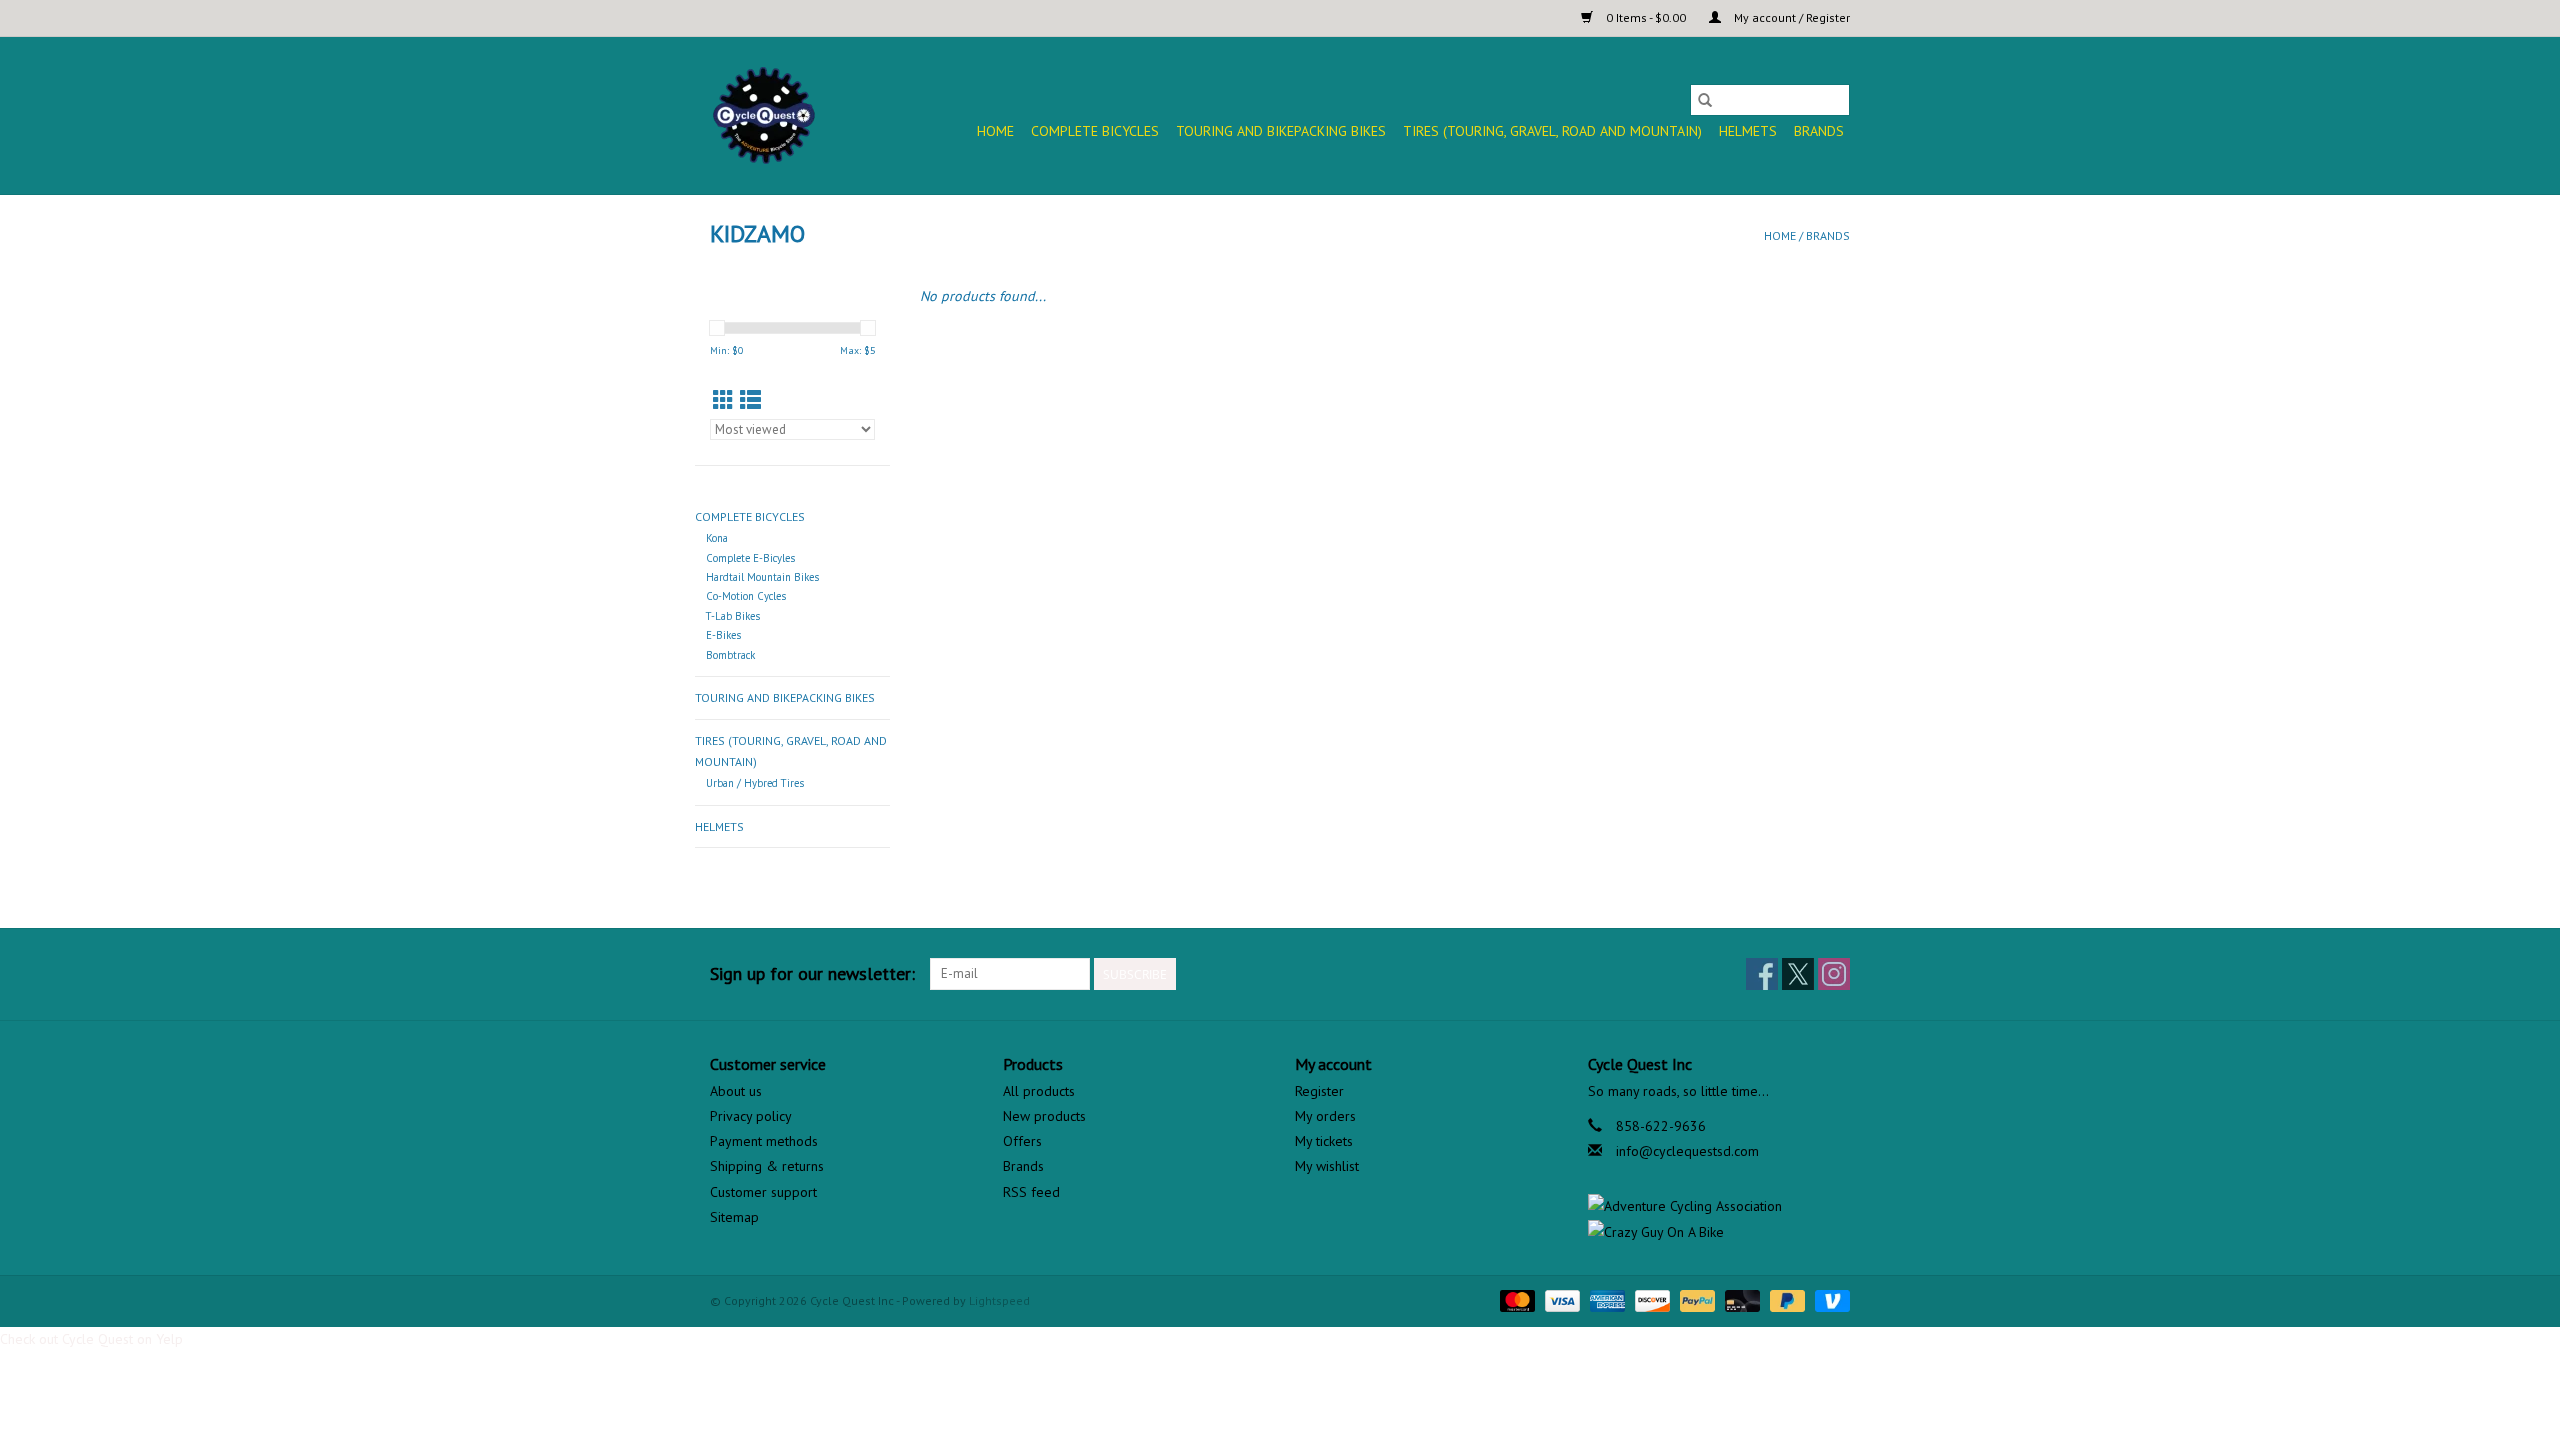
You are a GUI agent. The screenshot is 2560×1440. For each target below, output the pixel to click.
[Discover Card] (1650, 1299)
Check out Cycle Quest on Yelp (91, 1339)
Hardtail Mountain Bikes (762, 577)
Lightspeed (999, 1300)
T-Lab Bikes (733, 616)
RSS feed (1031, 1192)
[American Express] (1605, 1299)
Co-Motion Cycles (746, 596)
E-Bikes (723, 635)
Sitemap (734, 1217)
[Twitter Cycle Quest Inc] (1798, 974)
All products (1039, 1091)
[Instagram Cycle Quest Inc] (1834, 974)
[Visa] (1560, 1299)
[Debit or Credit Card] (1740, 1299)
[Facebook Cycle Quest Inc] (1762, 974)
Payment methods (764, 1141)
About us (736, 1091)
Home (995, 131)
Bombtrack (730, 655)
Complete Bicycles (1095, 131)
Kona (717, 538)
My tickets (1324, 1141)
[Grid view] (723, 400)
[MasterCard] (1515, 1299)
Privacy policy (751, 1116)
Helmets (1748, 131)
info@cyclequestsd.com (1687, 1151)
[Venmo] (1829, 1299)
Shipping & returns (767, 1166)
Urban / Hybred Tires (755, 783)
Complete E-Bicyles (750, 558)
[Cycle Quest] (765, 115)
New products (1044, 1116)
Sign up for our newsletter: (812, 973)
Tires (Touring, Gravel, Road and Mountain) (1552, 131)
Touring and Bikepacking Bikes (1281, 131)
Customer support (763, 1192)
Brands (1819, 131)
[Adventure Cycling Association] (1719, 1206)
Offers (1022, 1141)
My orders (1325, 1116)
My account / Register (1790, 17)
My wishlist (1327, 1166)
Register (1319, 1091)
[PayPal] (1695, 1299)
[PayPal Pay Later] (1785, 1299)
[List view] (750, 400)
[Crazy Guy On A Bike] (1719, 1232)
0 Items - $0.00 (1646, 17)
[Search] (1705, 100)
